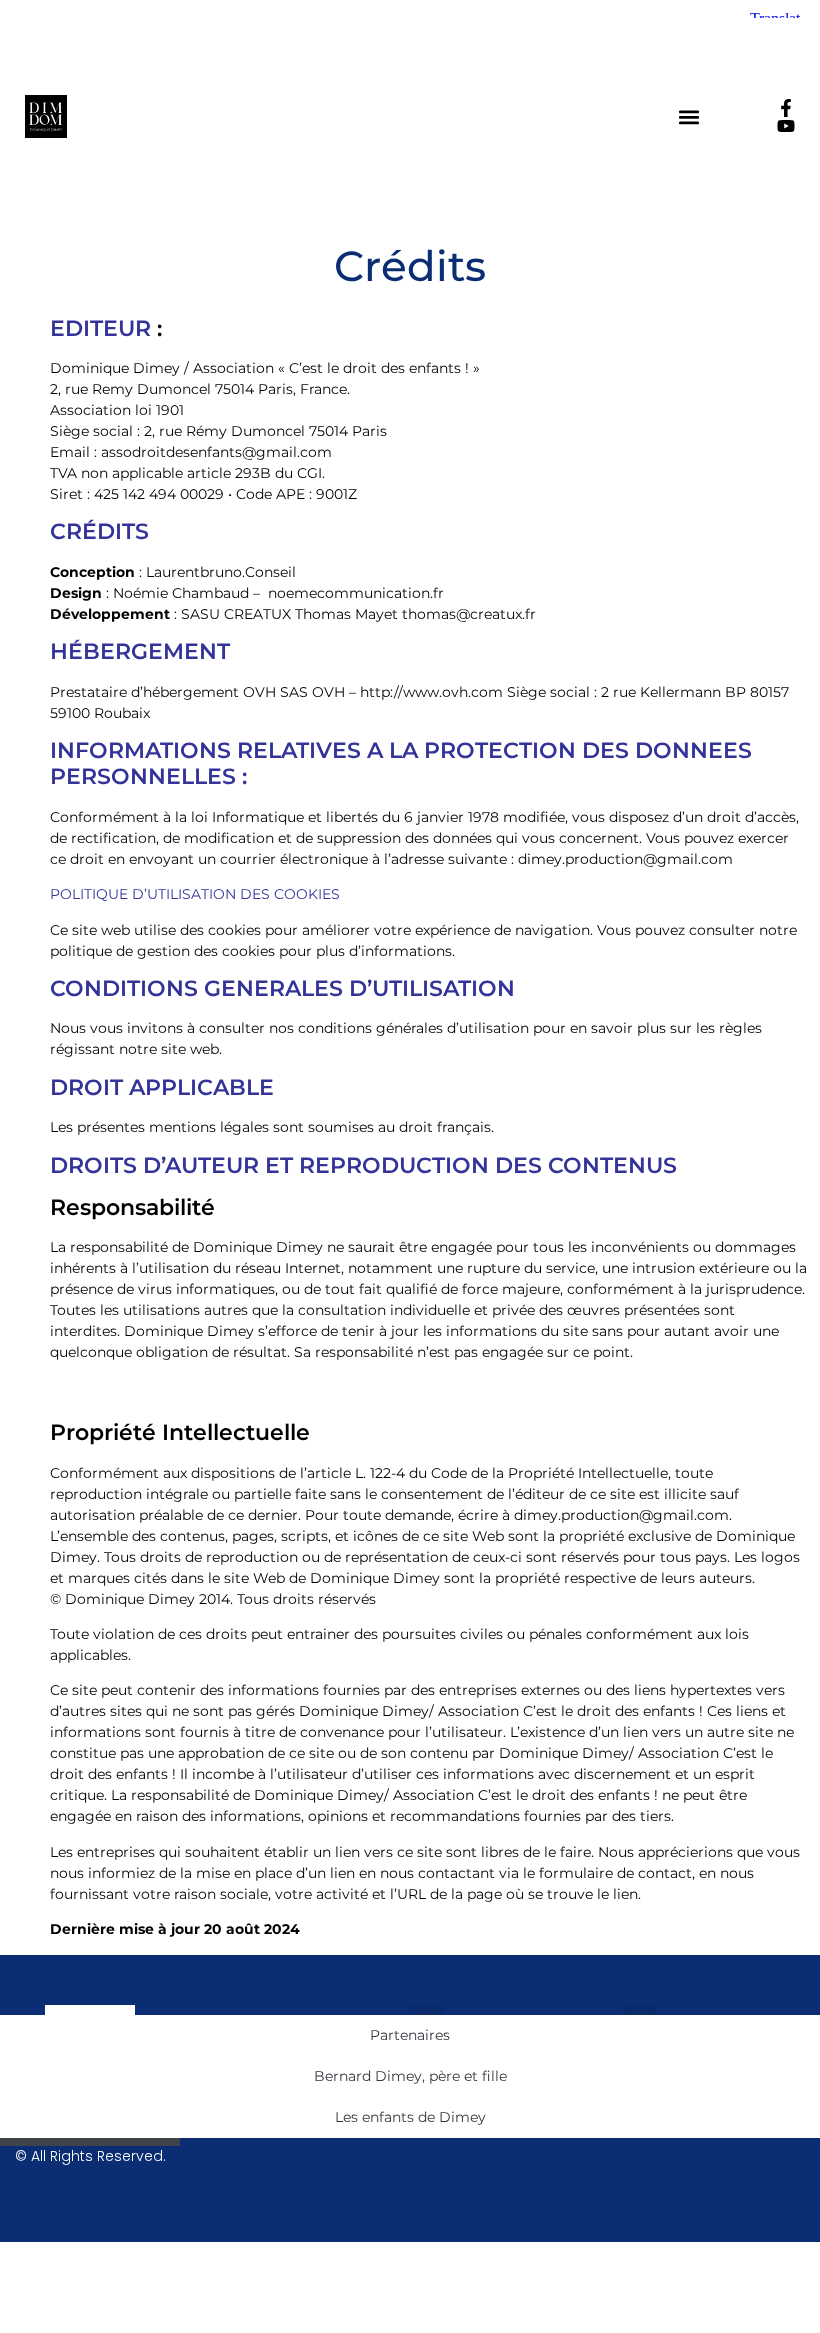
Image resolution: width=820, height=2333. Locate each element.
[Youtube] (786, 126)
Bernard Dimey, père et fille (410, 2076)
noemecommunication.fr (356, 593)
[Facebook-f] (786, 108)
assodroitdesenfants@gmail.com (216, 452)
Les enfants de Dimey (410, 2117)
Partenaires (410, 2035)
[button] (689, 116)
